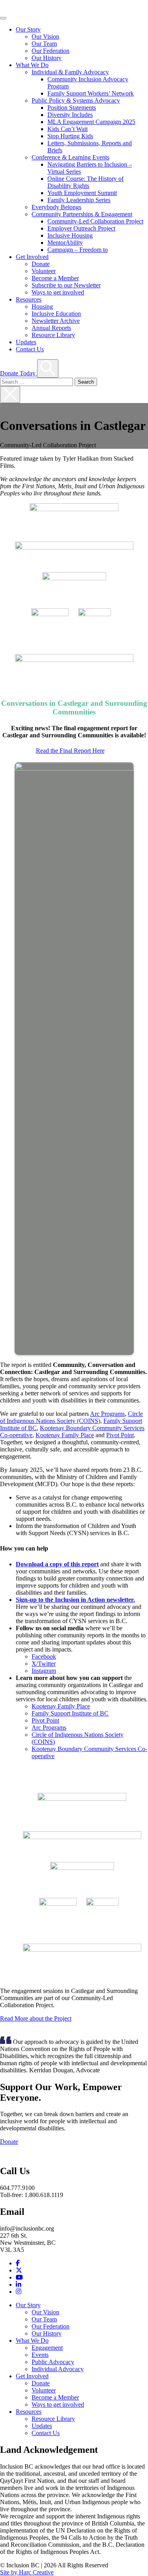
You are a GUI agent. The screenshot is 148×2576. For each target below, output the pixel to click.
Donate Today (19, 373)
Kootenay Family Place (65, 1435)
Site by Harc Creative (27, 2572)
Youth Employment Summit (82, 193)
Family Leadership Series (79, 200)
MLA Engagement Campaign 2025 (91, 122)
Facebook (44, 1656)
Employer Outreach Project (81, 228)
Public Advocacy (53, 2362)
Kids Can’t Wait (67, 129)
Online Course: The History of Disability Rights (85, 182)
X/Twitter (44, 1664)
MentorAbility (65, 243)
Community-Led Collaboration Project (95, 221)
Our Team (44, 44)
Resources (29, 299)
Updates (26, 342)
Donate (41, 264)
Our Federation (51, 51)
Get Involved (32, 257)
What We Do (32, 65)
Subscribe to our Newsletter (66, 285)
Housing (42, 307)
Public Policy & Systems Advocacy (76, 100)
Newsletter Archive (56, 321)
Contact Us (30, 349)
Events (40, 2355)
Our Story (28, 29)
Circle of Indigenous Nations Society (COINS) (71, 1417)
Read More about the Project (36, 2018)
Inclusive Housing (70, 235)
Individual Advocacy (58, 2369)
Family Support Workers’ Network (91, 93)
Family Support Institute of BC (70, 1713)
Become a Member (55, 278)
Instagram (44, 1671)
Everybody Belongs (56, 207)
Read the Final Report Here (70, 751)
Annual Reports (51, 328)
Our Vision (45, 37)
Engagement (47, 2348)
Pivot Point (120, 1435)
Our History (47, 58)
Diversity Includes (70, 115)
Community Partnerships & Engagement (82, 214)
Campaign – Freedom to (78, 250)
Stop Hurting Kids (70, 136)
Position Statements (72, 108)
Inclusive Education (56, 314)
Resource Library (53, 335)
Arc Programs (107, 1414)
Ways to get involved (58, 292)
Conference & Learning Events (70, 157)
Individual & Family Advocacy (70, 72)
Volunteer (44, 271)
